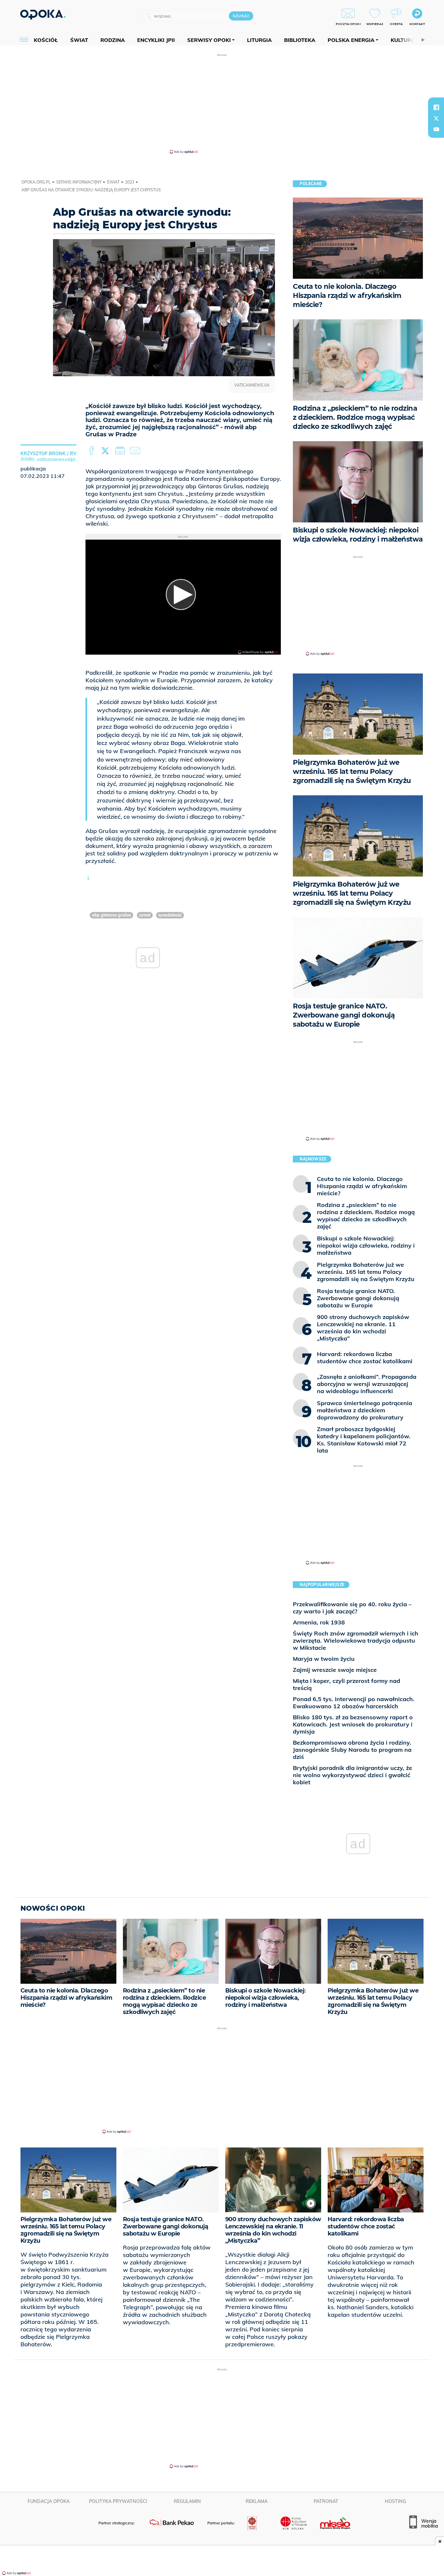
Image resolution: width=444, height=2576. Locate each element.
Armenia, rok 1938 (319, 1622)
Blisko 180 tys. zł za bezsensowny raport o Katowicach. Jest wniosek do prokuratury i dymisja (353, 1724)
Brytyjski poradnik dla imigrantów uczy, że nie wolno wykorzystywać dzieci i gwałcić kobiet (353, 1775)
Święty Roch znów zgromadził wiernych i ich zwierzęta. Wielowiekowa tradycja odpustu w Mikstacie (356, 1640)
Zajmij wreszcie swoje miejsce (335, 1670)
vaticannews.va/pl (56, 459)
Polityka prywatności (118, 2501)
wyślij (136, 451)
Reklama (257, 2501)
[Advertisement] (222, 103)
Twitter (106, 451)
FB (92, 451)
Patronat (326, 2501)
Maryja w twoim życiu (324, 1659)
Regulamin (187, 2501)
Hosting (395, 2501)
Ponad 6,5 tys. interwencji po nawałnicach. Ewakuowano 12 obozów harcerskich (354, 1703)
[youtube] (436, 129)
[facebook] (436, 107)
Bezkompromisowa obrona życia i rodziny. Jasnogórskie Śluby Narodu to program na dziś (352, 1750)
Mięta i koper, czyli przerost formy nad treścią (346, 1684)
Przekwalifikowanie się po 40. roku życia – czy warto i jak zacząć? (352, 1608)
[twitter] (436, 118)
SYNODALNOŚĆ (170, 915)
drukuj (121, 451)
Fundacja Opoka (49, 2501)
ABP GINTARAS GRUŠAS (111, 915)
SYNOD (145, 915)
